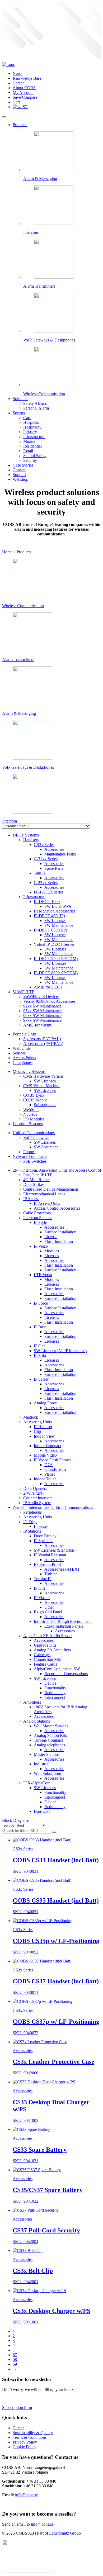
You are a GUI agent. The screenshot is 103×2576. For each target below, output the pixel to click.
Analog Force (45, 1403)
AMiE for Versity (38, 1025)
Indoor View (44, 1436)
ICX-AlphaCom (37, 1783)
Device (50, 1683)
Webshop (20, 479)
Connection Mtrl (48, 1659)
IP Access (31, 1199)
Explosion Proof (47, 1564)
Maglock (31, 1417)
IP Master (42, 1598)
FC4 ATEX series (49, 892)
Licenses (52, 1256)
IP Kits (39, 1588)
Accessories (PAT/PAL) (43, 1044)
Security (30, 460)
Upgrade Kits (45, 1645)
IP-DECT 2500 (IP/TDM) (56, 959)
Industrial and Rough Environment (63, 1621)
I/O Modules (34, 1119)
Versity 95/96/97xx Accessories (49, 1001)
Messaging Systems (29, 1071)
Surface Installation (60, 1232)
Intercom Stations (38, 1218)
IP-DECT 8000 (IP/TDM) (56, 973)
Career (18, 83)
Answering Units (38, 1422)
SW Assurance (46, 1147)
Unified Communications (34, 1133)
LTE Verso (43, 1275)
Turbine (51, 1574)
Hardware (42, 1811)
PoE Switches (35, 1161)
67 (15, 2355)
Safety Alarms (35, 403)
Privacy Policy (25, 2442)
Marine (29, 441)
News (18, 73)
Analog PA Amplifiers (52, 1650)
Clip (37, 1431)
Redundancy (55, 1693)
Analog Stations (37, 1721)
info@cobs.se (26, 2495)
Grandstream (55, 1469)
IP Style (40, 1222)
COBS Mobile (35, 1100)
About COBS (24, 88)
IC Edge (30, 1522)
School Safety (35, 456)
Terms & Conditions (30, 2437)
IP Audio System (37, 1503)
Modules (52, 1251)
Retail (28, 451)
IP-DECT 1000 (47, 902)
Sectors (19, 413)
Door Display (45, 1536)
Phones (29, 1152)
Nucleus (30, 1114)
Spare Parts (54, 868)
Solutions (20, 399)
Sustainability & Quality (33, 2433)
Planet (50, 1474)
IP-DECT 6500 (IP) (50, 930)
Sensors (19, 1053)
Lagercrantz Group (65, 2533)
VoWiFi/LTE (24, 992)
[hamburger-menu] (4, 117)
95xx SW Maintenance (42, 1011)
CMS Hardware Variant (43, 1076)
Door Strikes (34, 1184)
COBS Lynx (34, 1095)
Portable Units (25, 1034)
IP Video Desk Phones (53, 1460)
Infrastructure (34, 437)
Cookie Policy (25, 2447)
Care (27, 418)
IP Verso (41, 1246)
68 (15, 2359)
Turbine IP (43, 1579)
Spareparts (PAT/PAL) (42, 1039)
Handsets (31, 840)
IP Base (40, 1327)
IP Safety (41, 1379)
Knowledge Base (27, 78)
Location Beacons (28, 1124)
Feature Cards (45, 1664)
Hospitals (31, 422)
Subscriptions (45, 1105)
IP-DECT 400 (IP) (49, 916)
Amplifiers (32, 1702)
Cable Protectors (37, 1213)
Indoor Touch (45, 1479)
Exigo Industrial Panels (64, 1626)
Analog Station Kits (50, 1735)
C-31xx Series (46, 859)
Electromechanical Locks (44, 1194)
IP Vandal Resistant (50, 1555)
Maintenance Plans (60, 854)
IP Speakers (44, 1541)
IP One (40, 1346)
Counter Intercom (38, 1498)
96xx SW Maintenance (42, 1016)
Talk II (39, 873)
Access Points (24, 1058)
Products (20, 125)
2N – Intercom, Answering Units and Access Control (57, 1170)
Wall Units (22, 1048)
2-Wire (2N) (33, 1493)
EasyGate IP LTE (38, 1175)
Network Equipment (30, 1156)
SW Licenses (55, 921)
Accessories (54, 849)
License (51, 1237)
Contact (19, 470)
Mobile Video (45, 1455)
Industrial (42, 1764)
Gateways (42, 1655)
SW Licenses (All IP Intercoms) (60, 1351)
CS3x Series (44, 845)
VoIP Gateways (36, 1137)
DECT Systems (26, 835)
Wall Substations (48, 1773)
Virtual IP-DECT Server (54, 944)
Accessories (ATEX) (62, 1569)
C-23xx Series (46, 883)
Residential (32, 446)
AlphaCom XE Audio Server (48, 1636)
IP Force (41, 1303)
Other (49, 1607)
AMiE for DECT (48, 987)
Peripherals (32, 1512)
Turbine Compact (48, 1740)
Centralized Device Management (51, 1189)
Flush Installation (59, 1241)
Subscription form (17, 2408)
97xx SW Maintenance (42, 1020)
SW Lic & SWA (58, 906)
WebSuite (31, 1109)
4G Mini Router (37, 1180)
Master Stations (47, 1754)
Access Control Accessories (57, 1208)
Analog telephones (49, 1745)
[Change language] (20, 107)
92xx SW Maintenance (42, 1006)
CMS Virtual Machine (42, 1086)
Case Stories (23, 465)
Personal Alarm (36, 408)
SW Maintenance (59, 925)
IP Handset (43, 1427)
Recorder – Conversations (66, 1674)
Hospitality (32, 427)
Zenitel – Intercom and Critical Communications (53, 1507)
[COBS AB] (9, 65)
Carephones (23, 1063)
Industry (30, 432)
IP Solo (40, 1355)
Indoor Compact (47, 1446)
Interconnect (55, 1697)
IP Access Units (47, 1203)
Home (7, 552)
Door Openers (35, 1488)
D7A (49, 1465)
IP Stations (32, 1531)
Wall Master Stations (51, 1726)
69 (15, 2364)
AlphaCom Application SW (57, 1669)
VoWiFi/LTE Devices (41, 997)
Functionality (55, 1688)
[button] (54, 1832)
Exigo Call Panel (48, 1612)
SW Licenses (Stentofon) (55, 1550)
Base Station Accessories (55, 911)
